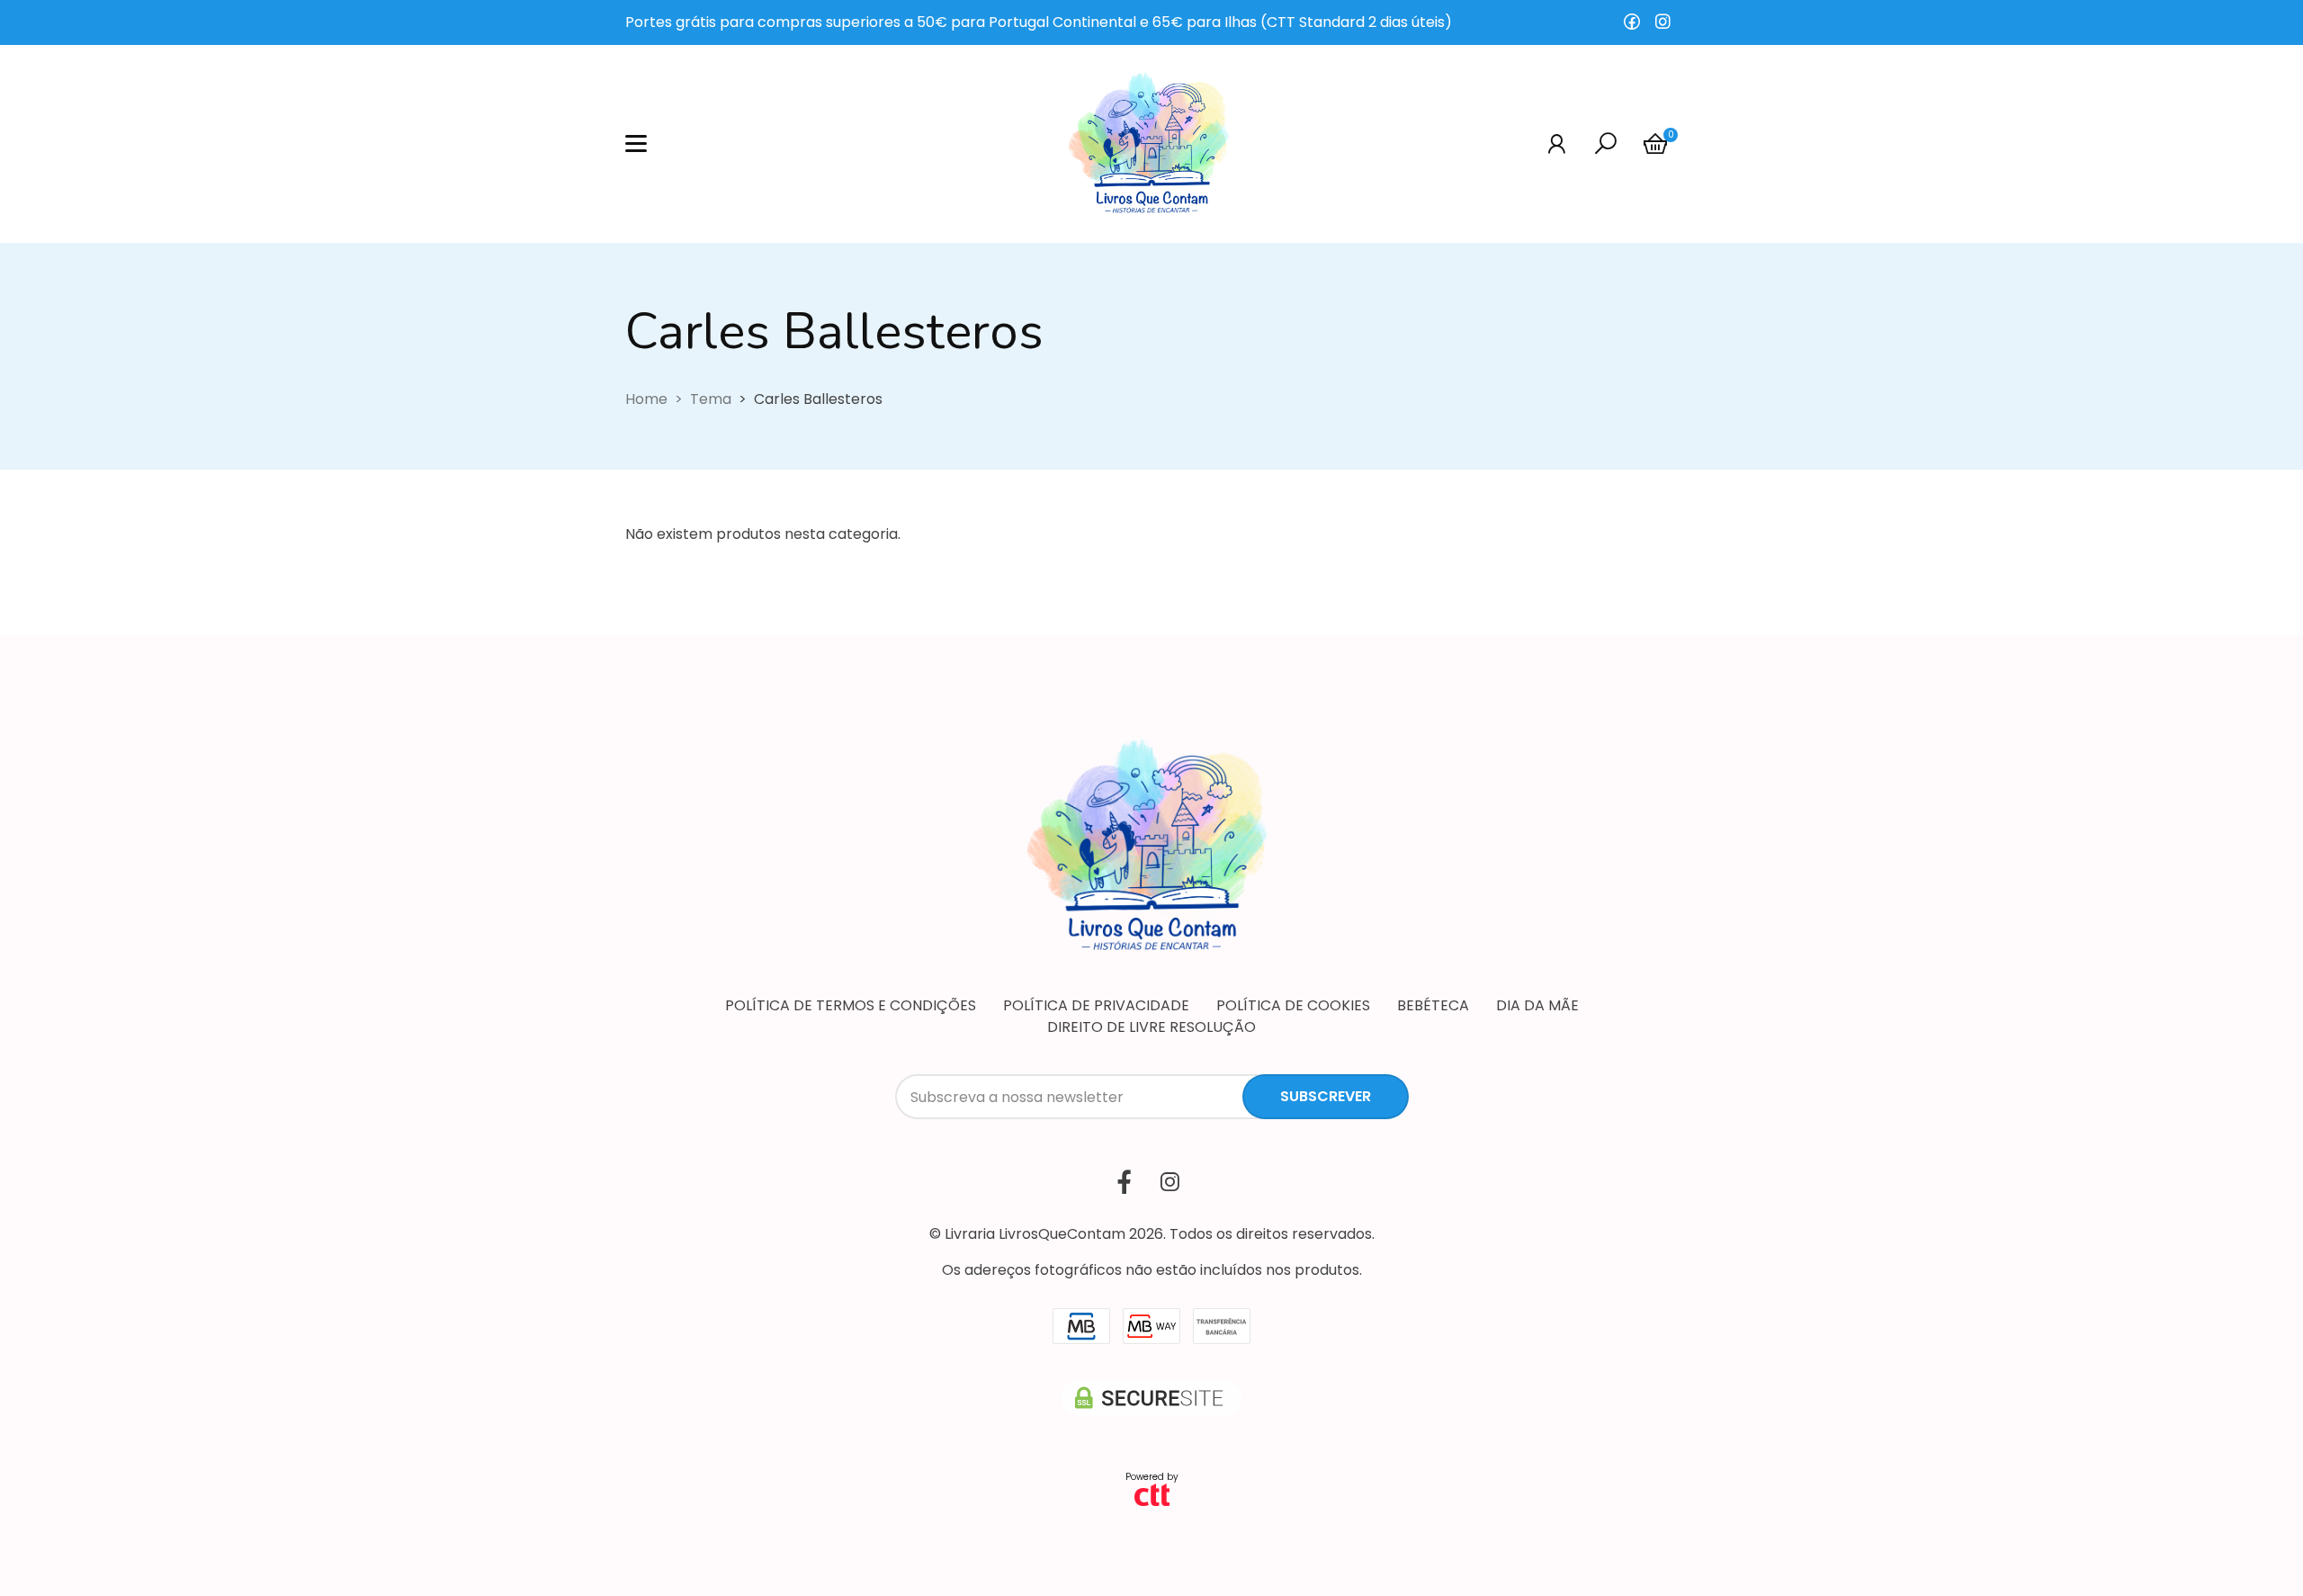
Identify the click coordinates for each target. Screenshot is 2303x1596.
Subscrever (1326, 1096)
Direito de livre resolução (1151, 1027)
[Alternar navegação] (636, 144)
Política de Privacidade (1096, 1005)
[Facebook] (1632, 22)
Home (646, 399)
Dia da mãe (1537, 1005)
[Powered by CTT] (1152, 1494)
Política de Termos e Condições (851, 1005)
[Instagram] (1662, 22)
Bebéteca (1433, 1005)
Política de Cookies (1293, 1005)
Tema (711, 399)
